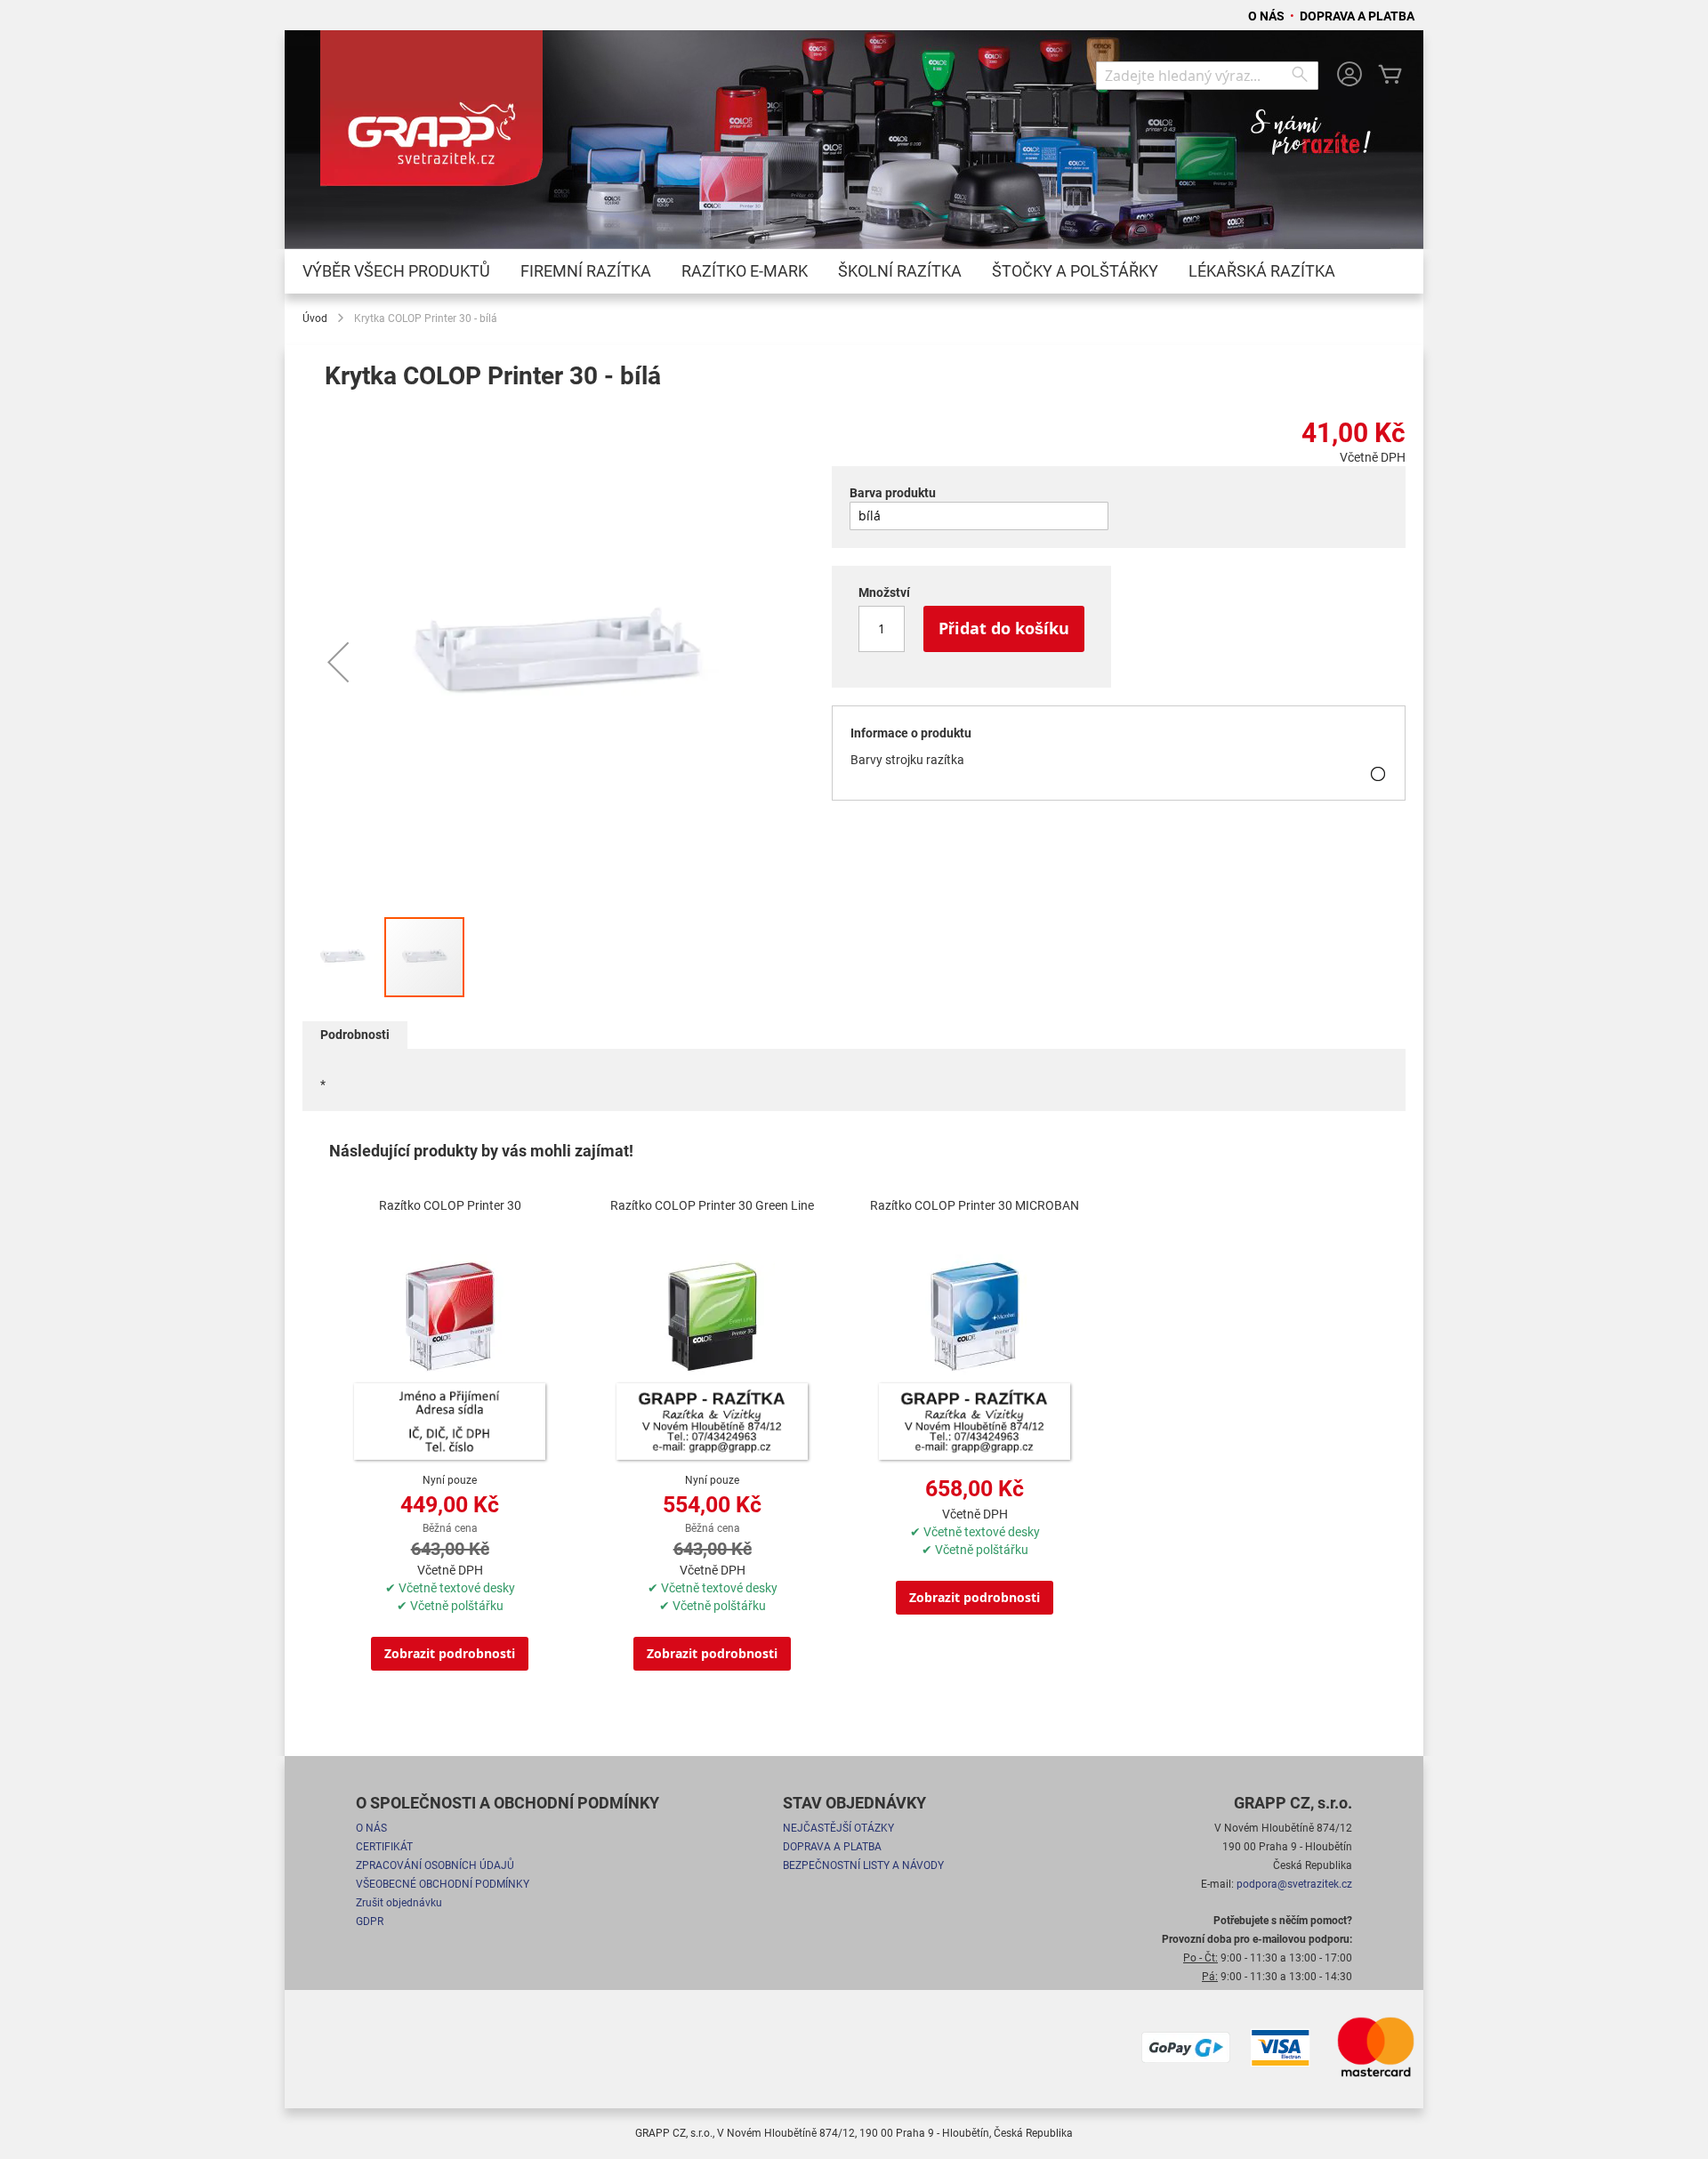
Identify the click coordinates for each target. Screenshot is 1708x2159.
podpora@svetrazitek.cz (1294, 1884)
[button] (338, 662)
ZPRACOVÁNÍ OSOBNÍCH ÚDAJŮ (435, 1865)
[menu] (854, 271)
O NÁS (1268, 16)
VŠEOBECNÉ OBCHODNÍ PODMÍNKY (443, 1884)
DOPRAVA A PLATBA (1357, 16)
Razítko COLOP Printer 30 (450, 1205)
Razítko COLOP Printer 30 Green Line (712, 1205)
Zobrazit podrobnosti (450, 1653)
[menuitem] (396, 271)
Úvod (315, 318)
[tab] (355, 1035)
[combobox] (1207, 76)
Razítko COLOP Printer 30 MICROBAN (975, 1205)
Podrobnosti (355, 1035)
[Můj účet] (1349, 76)
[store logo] (431, 117)
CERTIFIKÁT (384, 1847)
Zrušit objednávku (399, 1903)
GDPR (370, 1921)
